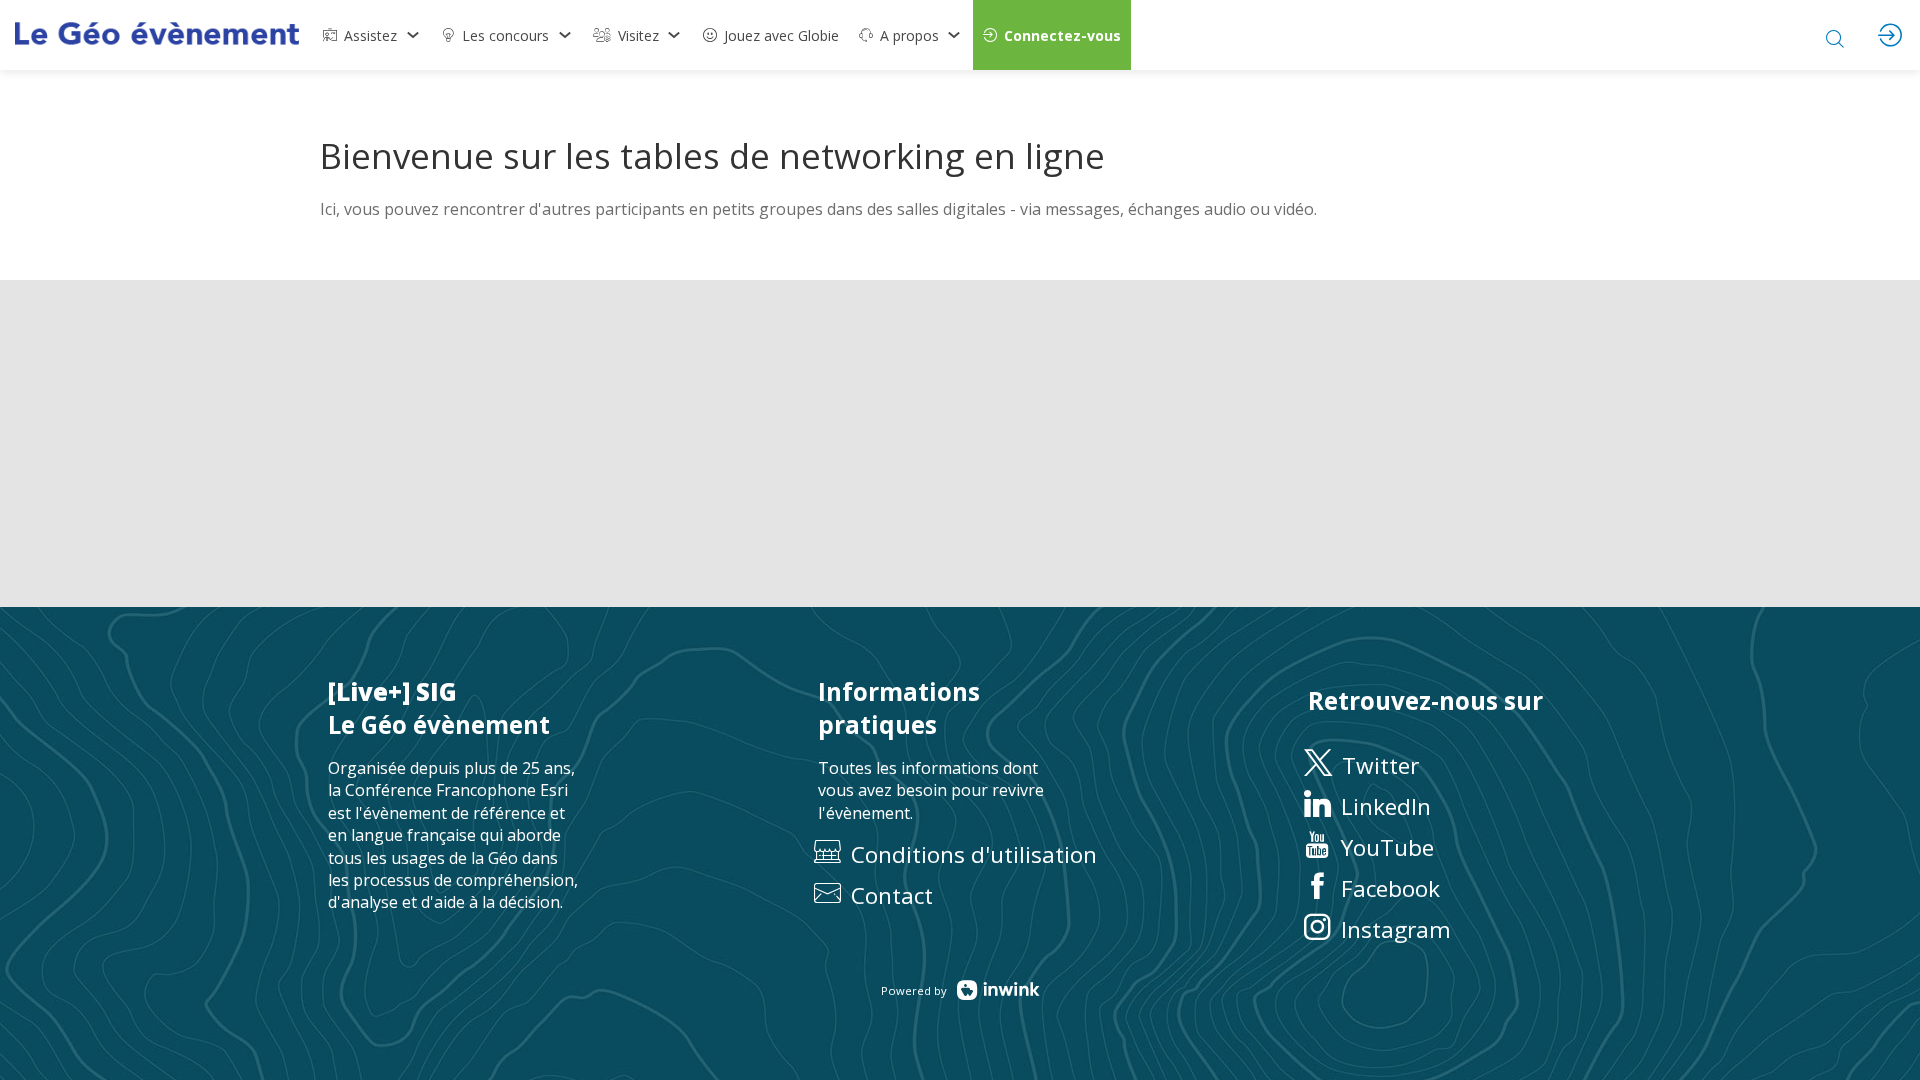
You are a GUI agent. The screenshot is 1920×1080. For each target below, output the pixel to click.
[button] (1052, 35)
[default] (771, 35)
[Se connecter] (1890, 35)
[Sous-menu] (412, 35)
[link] (372, 35)
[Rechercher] (1835, 35)
